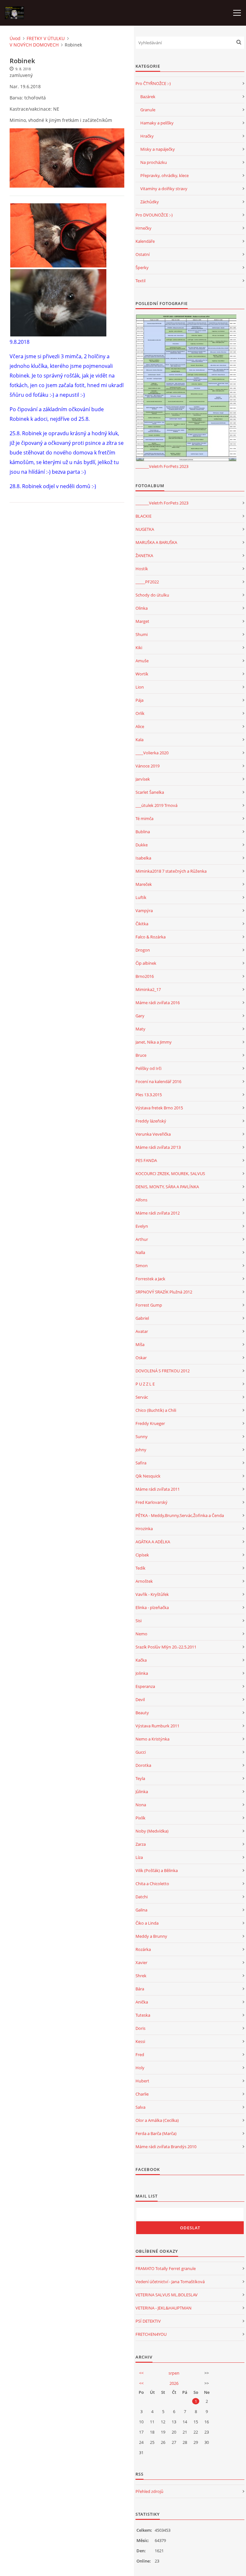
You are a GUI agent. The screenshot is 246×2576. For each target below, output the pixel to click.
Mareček (144, 884)
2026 (174, 2383)
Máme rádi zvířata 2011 (158, 1489)
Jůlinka (142, 1792)
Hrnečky (143, 228)
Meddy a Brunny (151, 1936)
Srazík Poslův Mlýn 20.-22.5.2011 (166, 1647)
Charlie (142, 2094)
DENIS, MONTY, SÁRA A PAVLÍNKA (167, 1187)
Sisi (139, 1621)
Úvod (15, 38)
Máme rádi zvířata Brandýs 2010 (166, 2147)
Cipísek (142, 1555)
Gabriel (142, 1318)
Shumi (142, 634)
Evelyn (142, 1226)
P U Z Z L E (145, 1384)
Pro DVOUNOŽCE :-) (154, 215)
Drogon (143, 950)
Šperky (142, 267)
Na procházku (154, 162)
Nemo (141, 1634)
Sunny (142, 1436)
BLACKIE (143, 516)
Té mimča (144, 818)
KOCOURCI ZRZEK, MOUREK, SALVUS (170, 1174)
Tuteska (143, 2015)
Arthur (142, 1239)
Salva (140, 2107)
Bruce (141, 1055)
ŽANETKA (144, 555)
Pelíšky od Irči (148, 1068)
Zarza (141, 1844)
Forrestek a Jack (150, 1279)
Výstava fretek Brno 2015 (159, 1108)
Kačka (141, 1660)
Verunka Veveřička (153, 1134)
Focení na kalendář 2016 (158, 1081)
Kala (139, 740)
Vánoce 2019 (148, 766)
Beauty (142, 1713)
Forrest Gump (149, 1305)
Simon (142, 1266)
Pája (139, 700)
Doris (140, 2028)
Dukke (142, 845)
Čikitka (142, 924)
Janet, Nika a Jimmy (154, 1042)
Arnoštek (144, 1581)
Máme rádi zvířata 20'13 (158, 1147)
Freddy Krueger (150, 1423)
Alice (140, 726)
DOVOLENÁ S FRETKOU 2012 (163, 1371)
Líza (139, 1857)
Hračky (147, 136)
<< (141, 2373)
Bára (140, 1989)
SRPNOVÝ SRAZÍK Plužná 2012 (164, 1292)
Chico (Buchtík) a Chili (156, 1410)
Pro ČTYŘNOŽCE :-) (153, 83)
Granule (148, 110)
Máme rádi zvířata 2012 (158, 1213)
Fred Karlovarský (152, 1502)
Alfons (141, 1200)
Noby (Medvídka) (152, 1831)
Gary (140, 1016)
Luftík (141, 897)
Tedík (140, 1568)
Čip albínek (146, 963)
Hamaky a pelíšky (157, 123)
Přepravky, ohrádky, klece (164, 175)
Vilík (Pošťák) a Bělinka (157, 1870)
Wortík (142, 674)
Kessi (140, 2041)
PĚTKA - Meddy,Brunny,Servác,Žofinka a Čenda (180, 1515)
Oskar (141, 1358)
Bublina (143, 832)
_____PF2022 (147, 582)
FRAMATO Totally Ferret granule (166, 2268)
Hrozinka (144, 1529)
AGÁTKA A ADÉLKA (153, 1542)
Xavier (141, 1962)
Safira (141, 1463)
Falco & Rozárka (151, 937)
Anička (142, 2002)
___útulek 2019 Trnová (156, 805)
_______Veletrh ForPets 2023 (162, 466)
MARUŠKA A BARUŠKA (156, 542)
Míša (140, 1344)
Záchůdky (150, 202)
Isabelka (143, 858)
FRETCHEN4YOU (151, 2334)
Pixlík (140, 1818)
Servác (142, 1397)
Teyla (140, 1778)
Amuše (142, 661)
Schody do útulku (152, 595)
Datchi (142, 1897)
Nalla (140, 1252)
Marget (142, 621)
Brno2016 (145, 976)
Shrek (141, 1976)
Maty (140, 1029)
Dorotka (143, 1765)
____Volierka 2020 (152, 753)
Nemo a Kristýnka (152, 1739)
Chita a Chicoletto (152, 1884)
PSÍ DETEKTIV (148, 2321)
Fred (140, 2055)
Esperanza (145, 1686)
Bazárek (148, 97)
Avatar (142, 1331)
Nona (141, 1805)
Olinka (142, 608)
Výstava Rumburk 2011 (157, 1726)
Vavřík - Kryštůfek (152, 1594)
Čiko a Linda (147, 1923)
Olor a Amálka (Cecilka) (157, 2120)
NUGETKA (145, 529)
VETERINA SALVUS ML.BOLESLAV (167, 2295)
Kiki (139, 648)
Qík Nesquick (148, 1476)
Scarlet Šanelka (150, 792)
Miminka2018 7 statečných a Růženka (171, 871)
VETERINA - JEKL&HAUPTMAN (164, 2308)
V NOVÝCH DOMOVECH (34, 45)
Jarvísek (143, 779)
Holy (140, 2068)
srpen (174, 2373)
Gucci (141, 1752)
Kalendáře (145, 241)
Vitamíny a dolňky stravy (164, 189)
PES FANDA (146, 1160)
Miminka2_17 (148, 989)
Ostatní (143, 254)
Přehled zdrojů (149, 2491)
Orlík (140, 713)
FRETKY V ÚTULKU (46, 38)
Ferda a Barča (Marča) (156, 2133)
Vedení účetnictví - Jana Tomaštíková (170, 2282)
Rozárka (143, 1949)
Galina (141, 1910)
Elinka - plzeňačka (152, 1607)
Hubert (142, 2081)
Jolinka (142, 1673)
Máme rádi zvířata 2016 (158, 1003)
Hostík (142, 569)
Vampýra (144, 911)
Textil (140, 281)
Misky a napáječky (158, 149)
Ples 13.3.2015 (149, 1095)
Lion (140, 687)
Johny (141, 1450)
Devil (140, 1699)
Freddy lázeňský (151, 1121)
